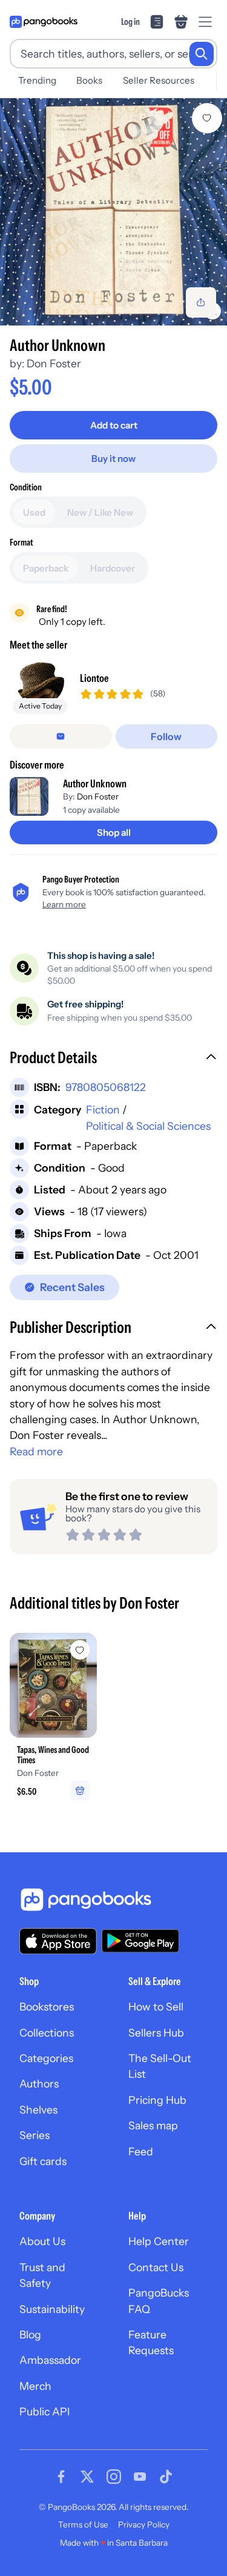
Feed (141, 2151)
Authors (39, 2084)
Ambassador (50, 2360)
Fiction (103, 1109)
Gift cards (43, 2161)
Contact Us (156, 2267)
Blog (30, 2334)
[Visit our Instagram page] (114, 2477)
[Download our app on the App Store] (58, 1941)
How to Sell (156, 2007)
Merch (35, 2386)
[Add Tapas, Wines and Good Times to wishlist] (80, 1650)
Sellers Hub (156, 2033)
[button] (113, 1059)
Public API (44, 2411)
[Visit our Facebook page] (61, 2477)
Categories (46, 2058)
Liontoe (94, 678)
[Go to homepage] (44, 22)
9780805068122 (106, 1087)
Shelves (38, 2110)
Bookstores (47, 2007)
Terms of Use (83, 2524)
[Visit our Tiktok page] (166, 2477)
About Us (42, 2241)
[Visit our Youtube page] (140, 2477)
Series (35, 2135)
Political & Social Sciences (148, 1126)
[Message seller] (61, 736)
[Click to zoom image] (113, 212)
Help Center (159, 2241)
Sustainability (52, 2309)
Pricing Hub (157, 2100)
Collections (47, 2033)
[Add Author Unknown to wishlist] (207, 118)
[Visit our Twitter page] (87, 2477)
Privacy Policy (144, 2524)
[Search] (202, 54)
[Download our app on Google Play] (140, 1941)
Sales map (153, 2125)
